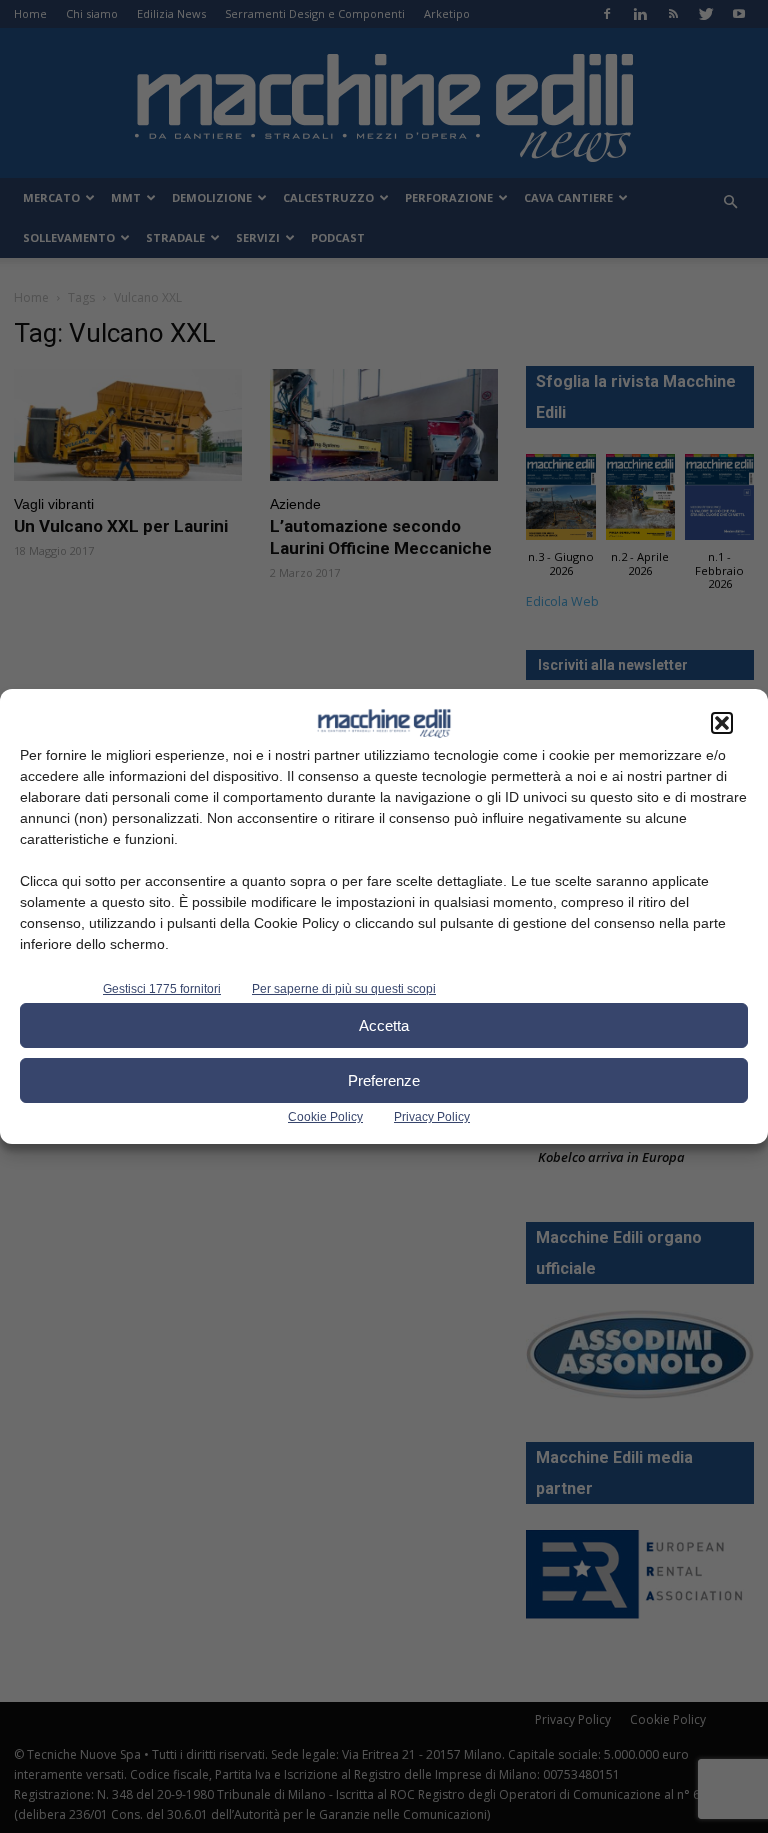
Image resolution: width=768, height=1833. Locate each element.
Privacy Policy (432, 1117)
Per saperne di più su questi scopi (344, 989)
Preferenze (384, 1080)
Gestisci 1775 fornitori (162, 989)
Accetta (384, 1025)
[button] (722, 723)
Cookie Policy (325, 1117)
